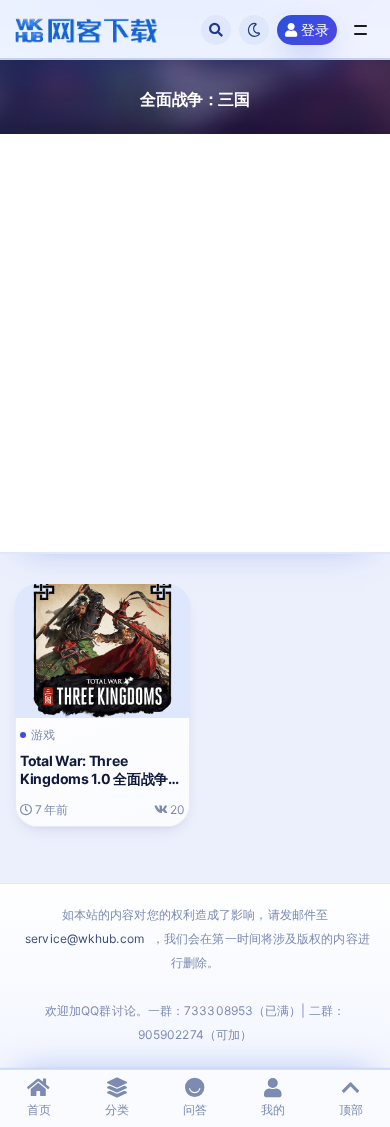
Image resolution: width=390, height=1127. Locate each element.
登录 (315, 29)
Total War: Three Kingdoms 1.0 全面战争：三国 (101, 778)
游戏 (43, 735)
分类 (117, 1109)
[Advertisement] (195, 329)
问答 (195, 1109)
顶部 (351, 1109)
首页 (39, 1109)
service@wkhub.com (84, 938)
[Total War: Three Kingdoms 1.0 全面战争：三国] (102, 648)
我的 (273, 1109)
